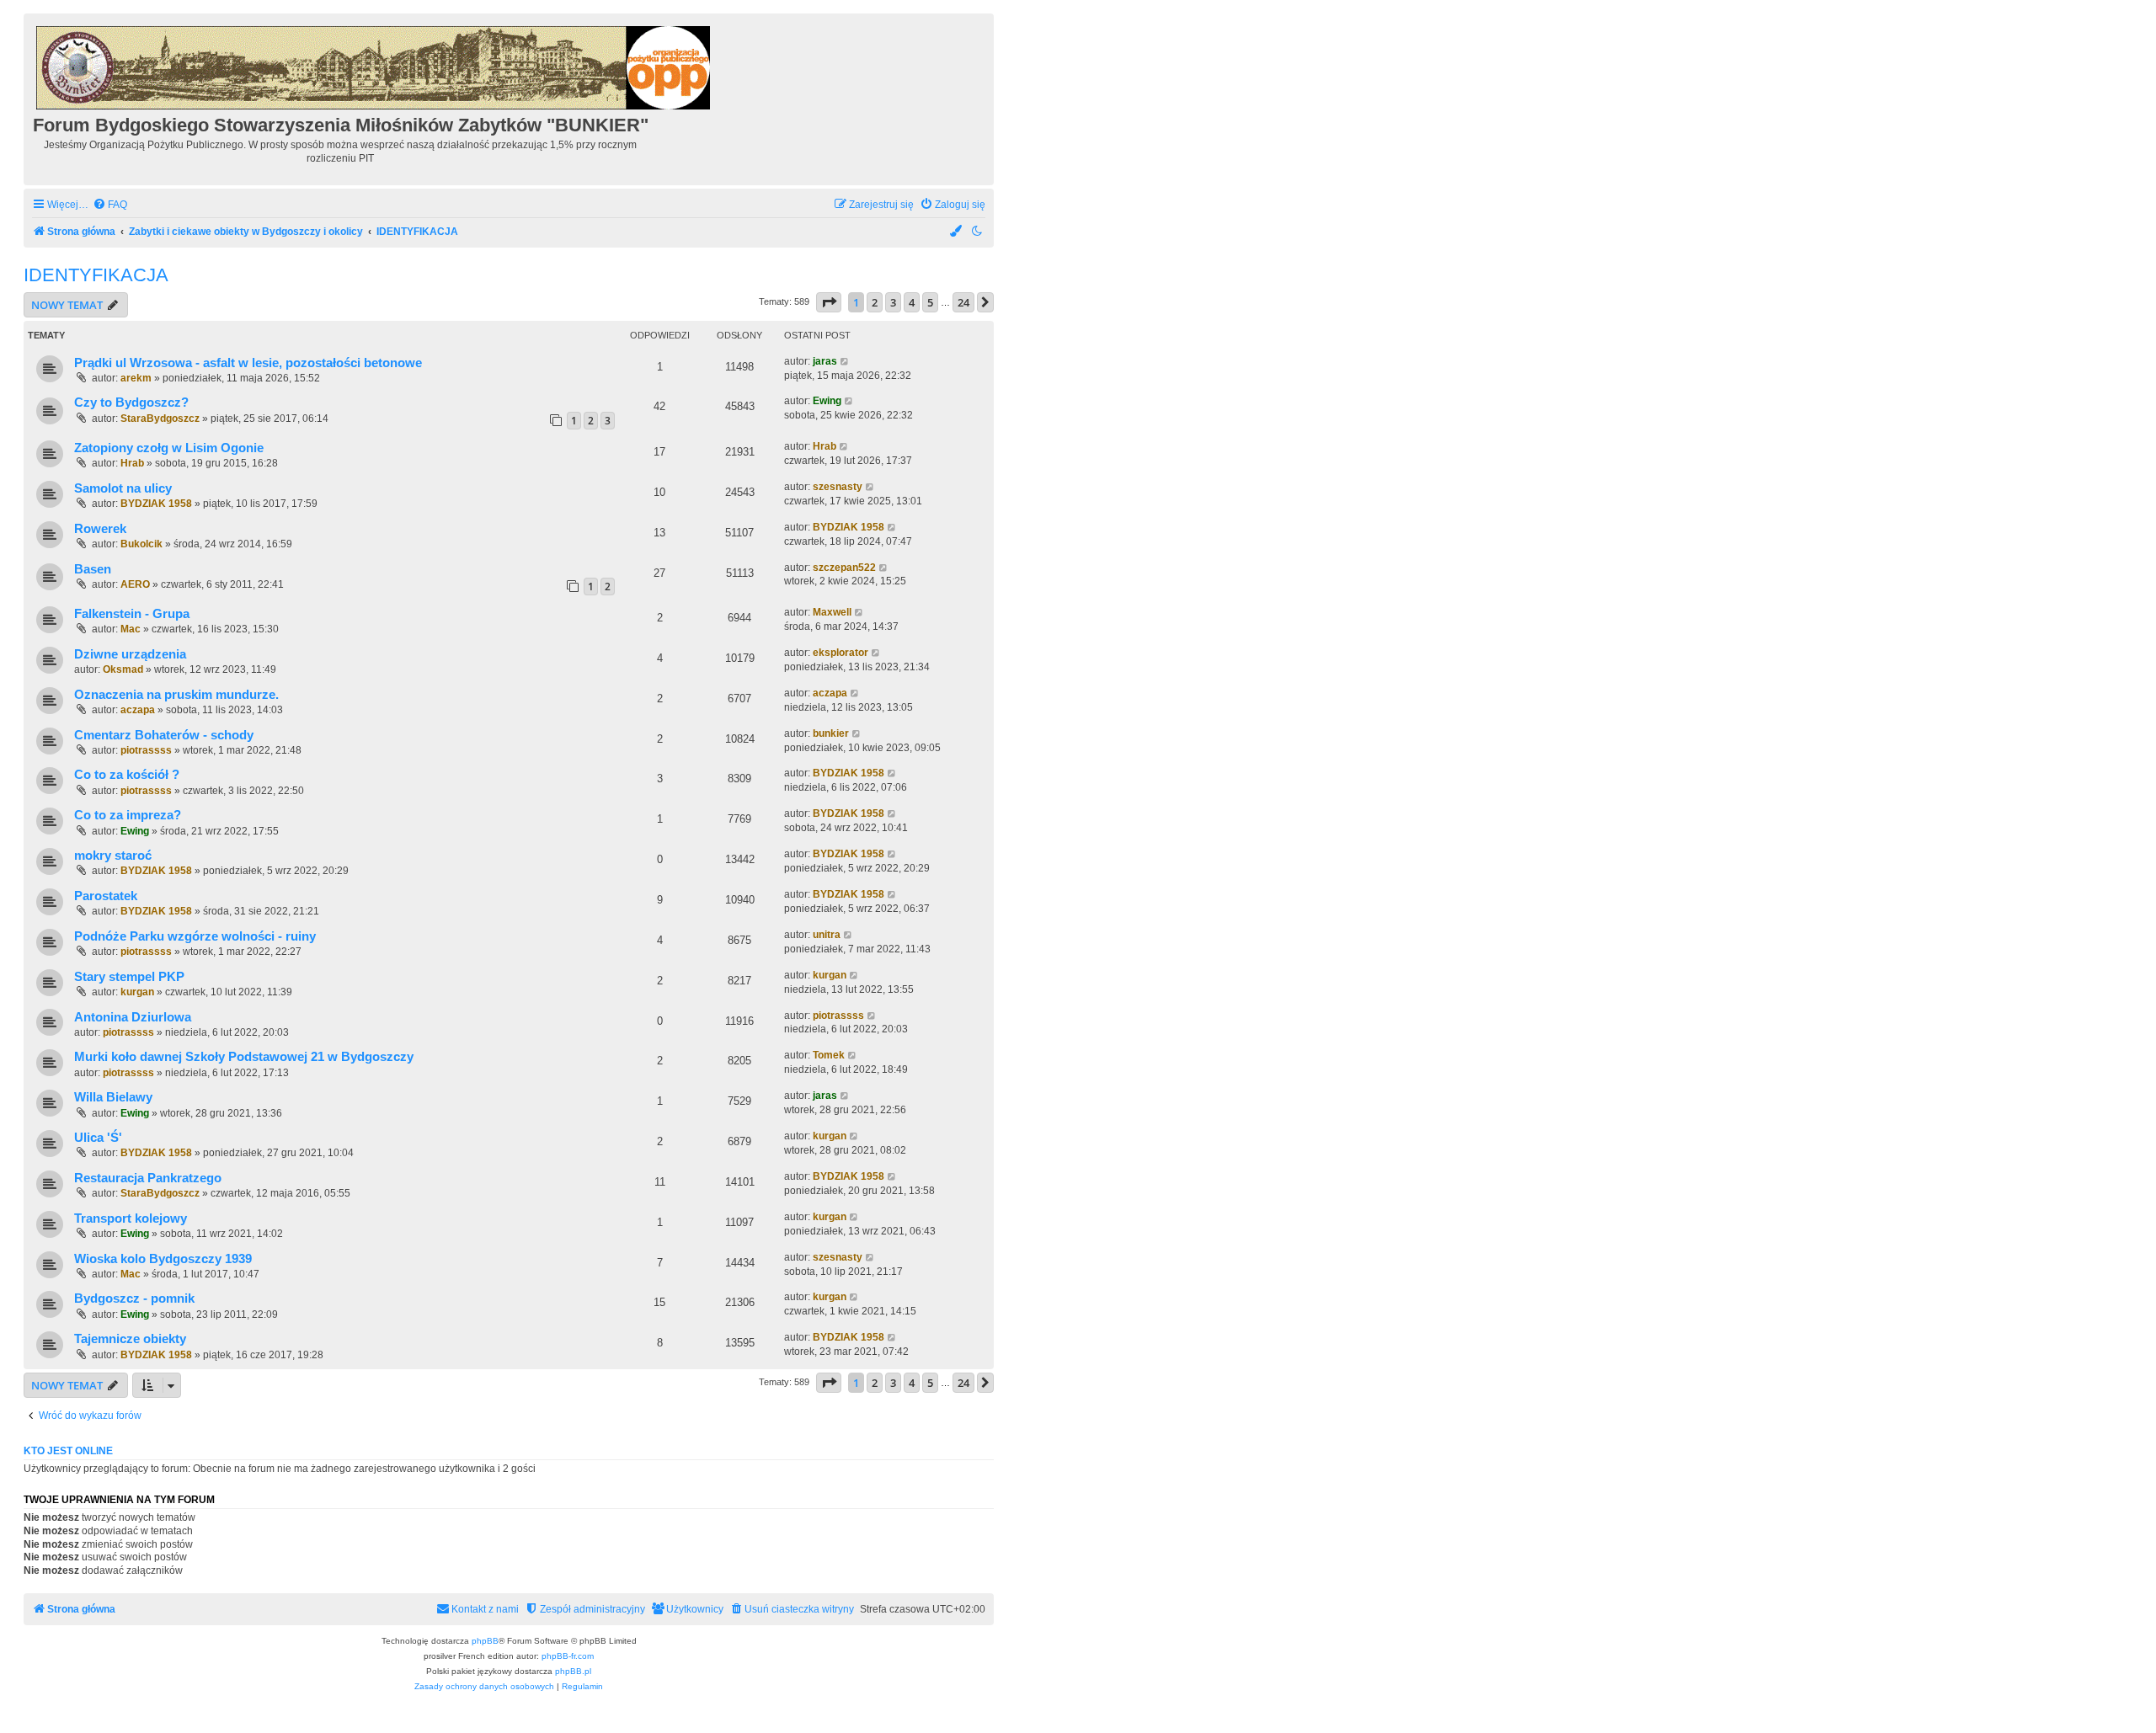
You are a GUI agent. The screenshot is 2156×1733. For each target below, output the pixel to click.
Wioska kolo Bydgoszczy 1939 (163, 1259)
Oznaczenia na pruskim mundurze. (176, 695)
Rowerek (100, 529)
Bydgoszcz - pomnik (134, 1298)
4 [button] (912, 302)
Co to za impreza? (128, 815)
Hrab (132, 463)
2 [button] (875, 302)
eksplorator (841, 653)
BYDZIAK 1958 (156, 504)
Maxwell (832, 612)
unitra (827, 935)
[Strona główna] (374, 65)
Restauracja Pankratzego (148, 1178)
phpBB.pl (573, 1671)
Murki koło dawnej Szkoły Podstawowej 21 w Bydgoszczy (244, 1057)
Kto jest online (68, 1451)
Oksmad (123, 669)
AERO (135, 584)
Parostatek (106, 896)
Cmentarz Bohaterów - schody (164, 735)
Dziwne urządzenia (130, 654)
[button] (829, 302)
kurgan (137, 992)
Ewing (827, 401)
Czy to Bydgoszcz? (131, 403)
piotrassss (146, 750)
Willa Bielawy (113, 1097)
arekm (136, 378)
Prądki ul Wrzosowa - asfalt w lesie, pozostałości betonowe (248, 363)
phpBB (485, 1641)
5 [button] (930, 302)
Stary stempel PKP (129, 977)
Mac (131, 629)
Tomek (829, 1055)
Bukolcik (141, 544)
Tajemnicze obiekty (130, 1339)
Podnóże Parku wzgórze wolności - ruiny (195, 936)
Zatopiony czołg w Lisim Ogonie (169, 448)
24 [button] (963, 302)
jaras (825, 361)
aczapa (138, 710)
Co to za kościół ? (127, 775)
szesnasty (838, 487)
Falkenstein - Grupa (132, 614)
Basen (93, 569)
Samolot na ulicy (123, 488)
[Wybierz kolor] (957, 232)
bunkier (831, 733)
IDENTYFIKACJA (96, 275)
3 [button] (893, 302)
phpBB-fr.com (568, 1656)
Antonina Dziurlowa (133, 1017)
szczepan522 (844, 568)
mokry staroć (113, 856)
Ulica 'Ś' (98, 1138)
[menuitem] (110, 205)
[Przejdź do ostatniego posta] (845, 362)
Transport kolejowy (131, 1218)
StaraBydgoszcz (160, 419)
